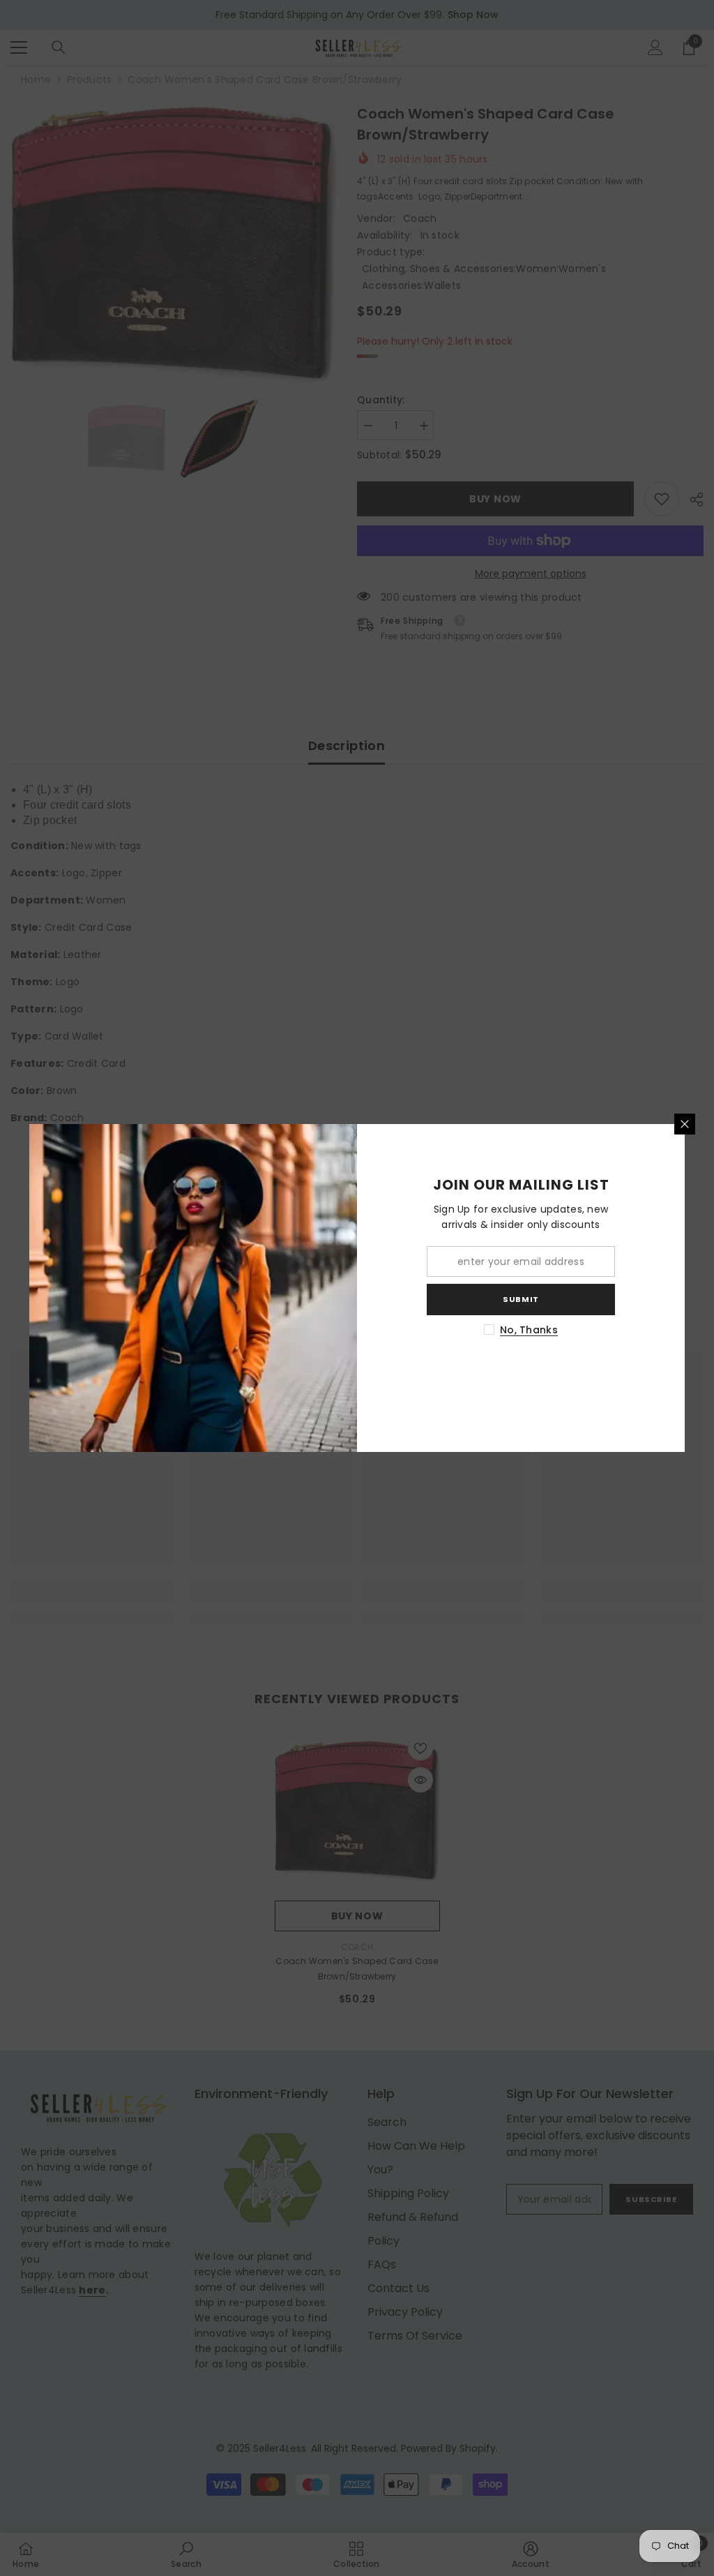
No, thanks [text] (529, 1330)
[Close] (685, 1124)
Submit (521, 1299)
